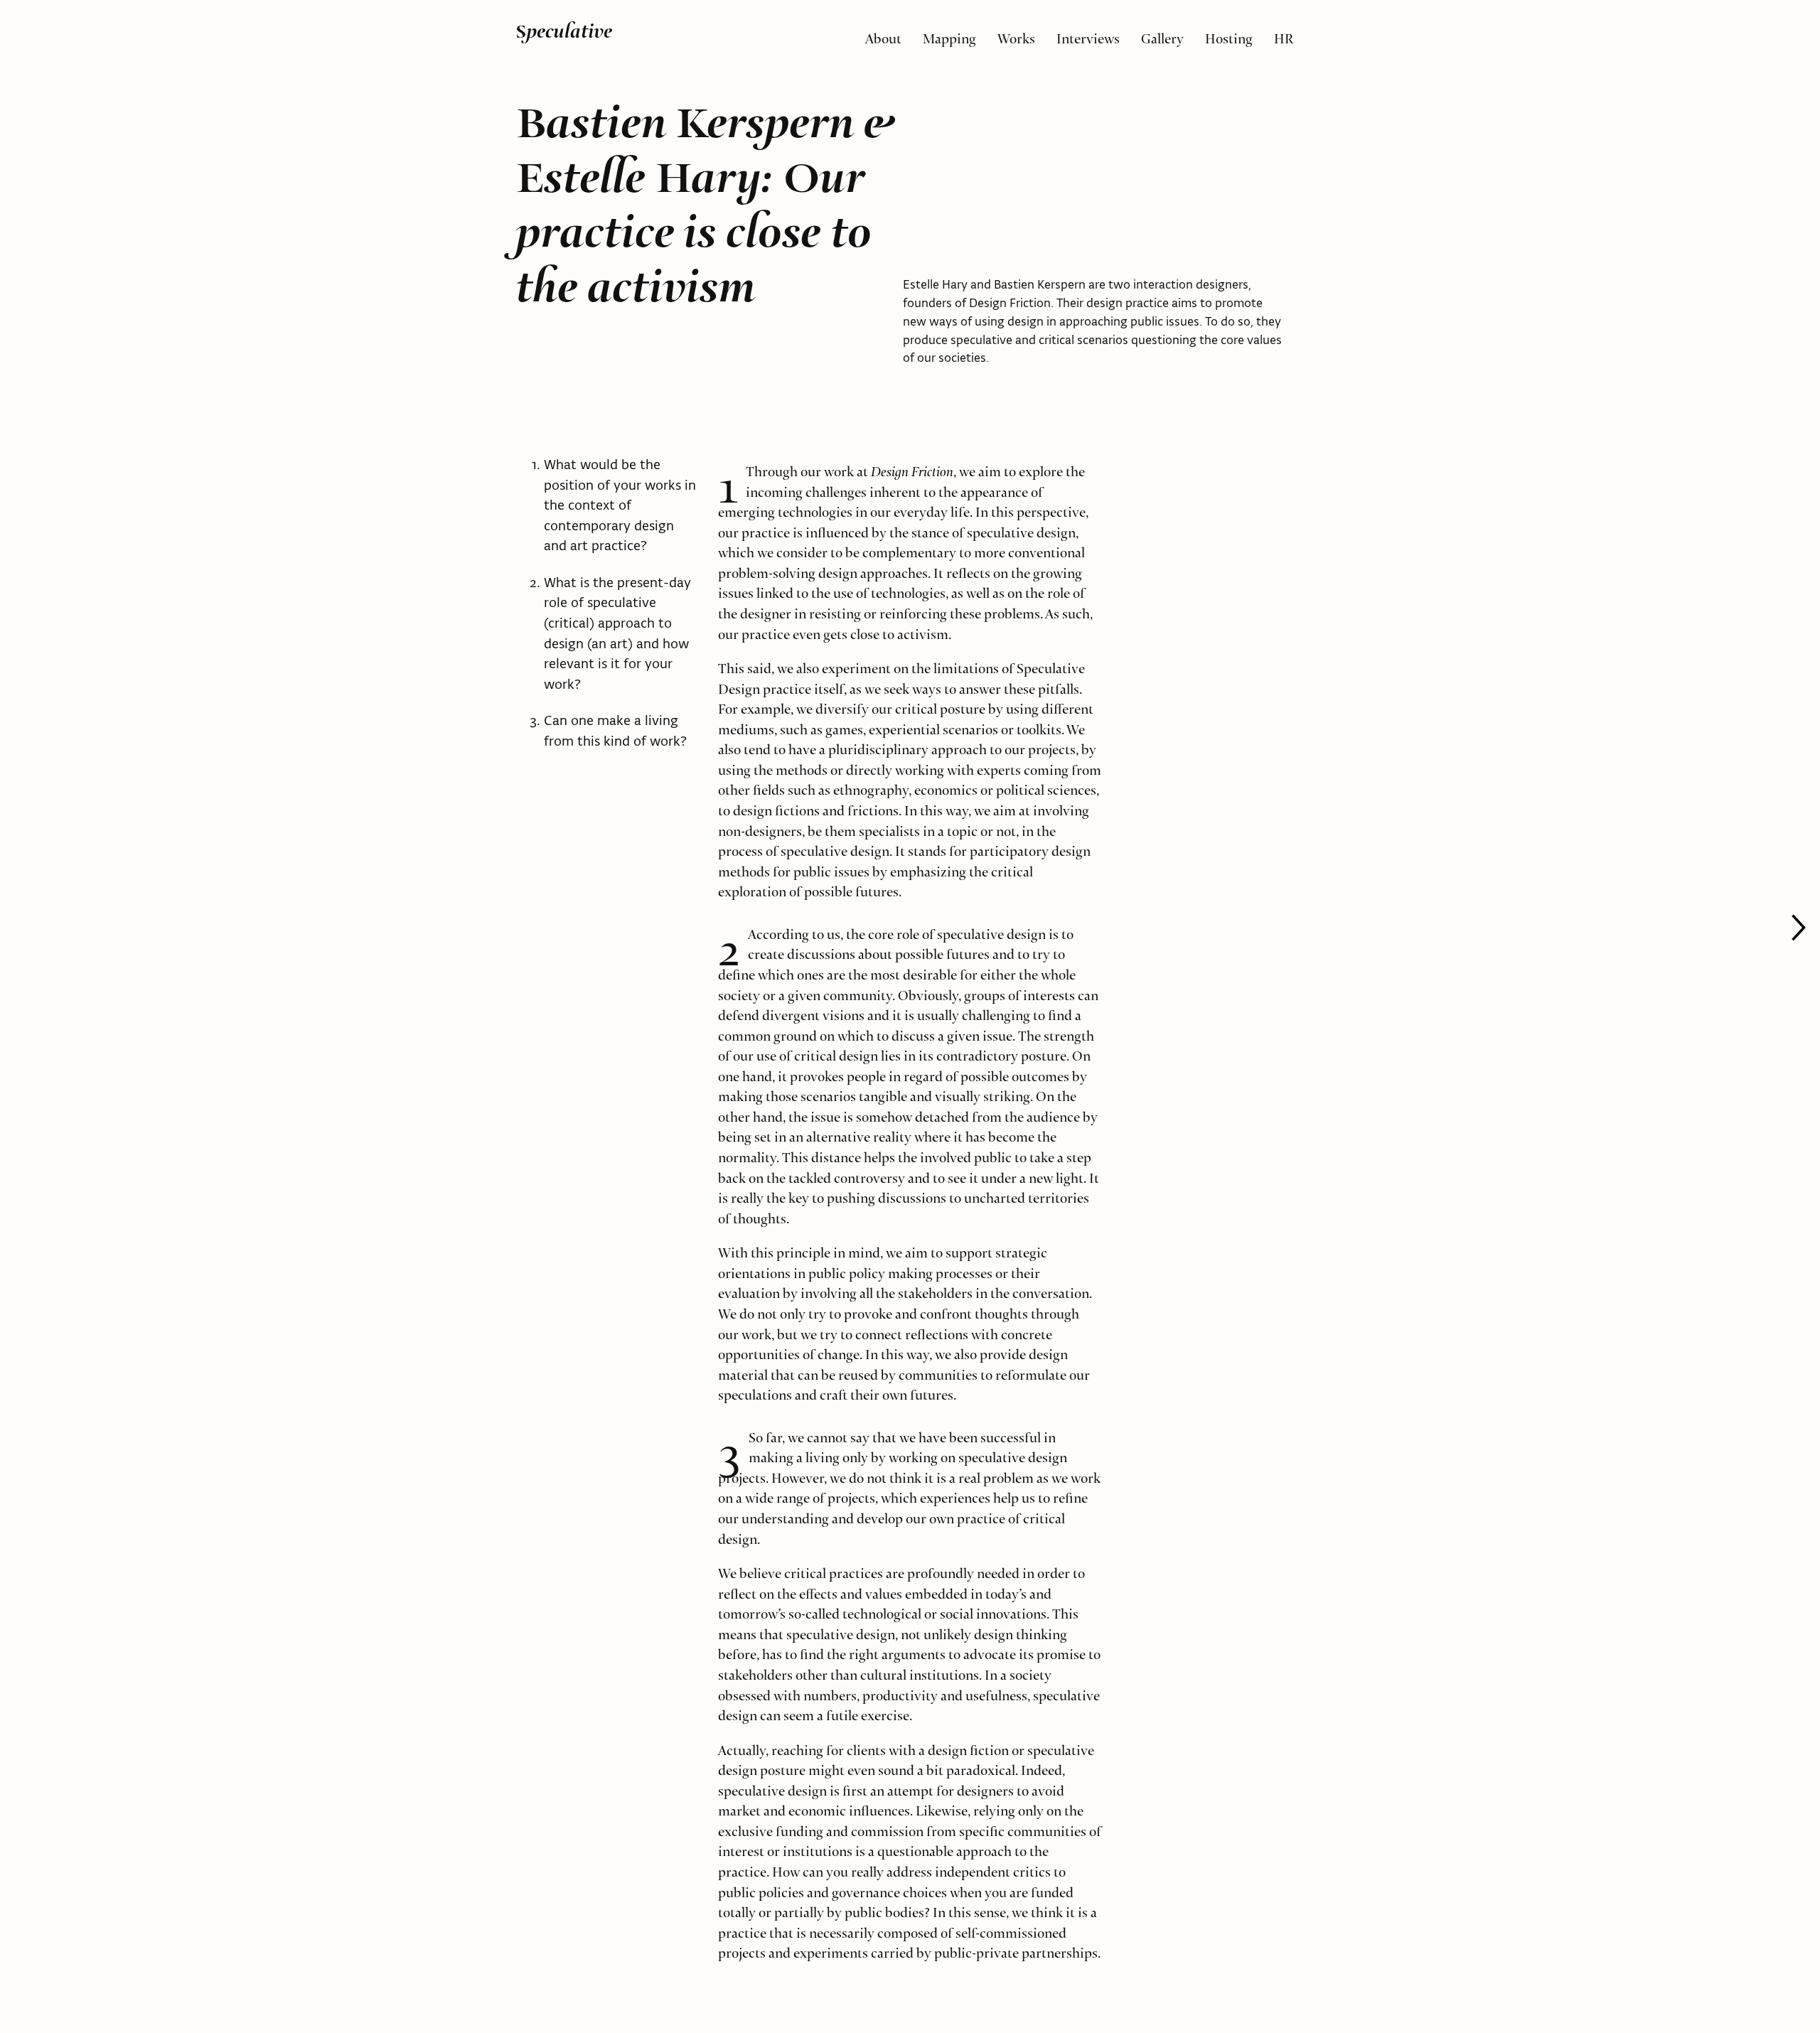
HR (1284, 35)
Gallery (1162, 35)
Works (1016, 35)
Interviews (1088, 35)
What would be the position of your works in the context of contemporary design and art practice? (620, 505)
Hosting (1229, 35)
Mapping (949, 35)
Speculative (564, 31)
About (883, 35)
